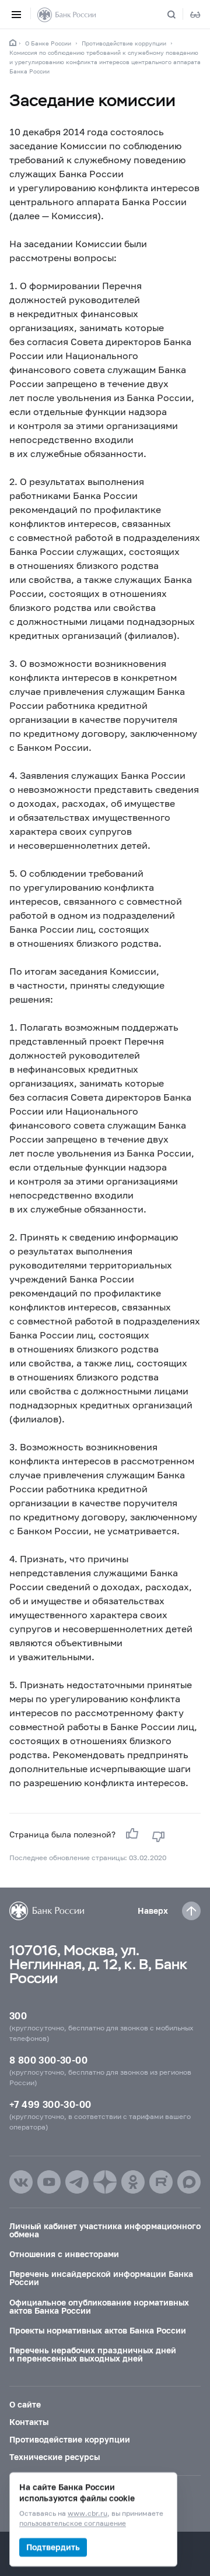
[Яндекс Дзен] (105, 2182)
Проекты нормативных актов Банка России (98, 2330)
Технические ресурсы (55, 2457)
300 (18, 2016)
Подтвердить (53, 2547)
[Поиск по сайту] (178, 15)
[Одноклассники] (133, 2182)
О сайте (25, 2404)
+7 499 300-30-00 (50, 2104)
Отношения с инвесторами (64, 2254)
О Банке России (48, 43)
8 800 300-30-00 (48, 2060)
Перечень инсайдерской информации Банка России (101, 2278)
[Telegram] (77, 2182)
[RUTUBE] (161, 2182)
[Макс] (189, 2182)
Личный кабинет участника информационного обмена (105, 2230)
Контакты (29, 2422)
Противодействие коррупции (124, 43)
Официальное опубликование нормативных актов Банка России (99, 2306)
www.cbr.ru (87, 2514)
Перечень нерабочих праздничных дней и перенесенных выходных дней (93, 2354)
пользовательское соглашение (73, 2524)
